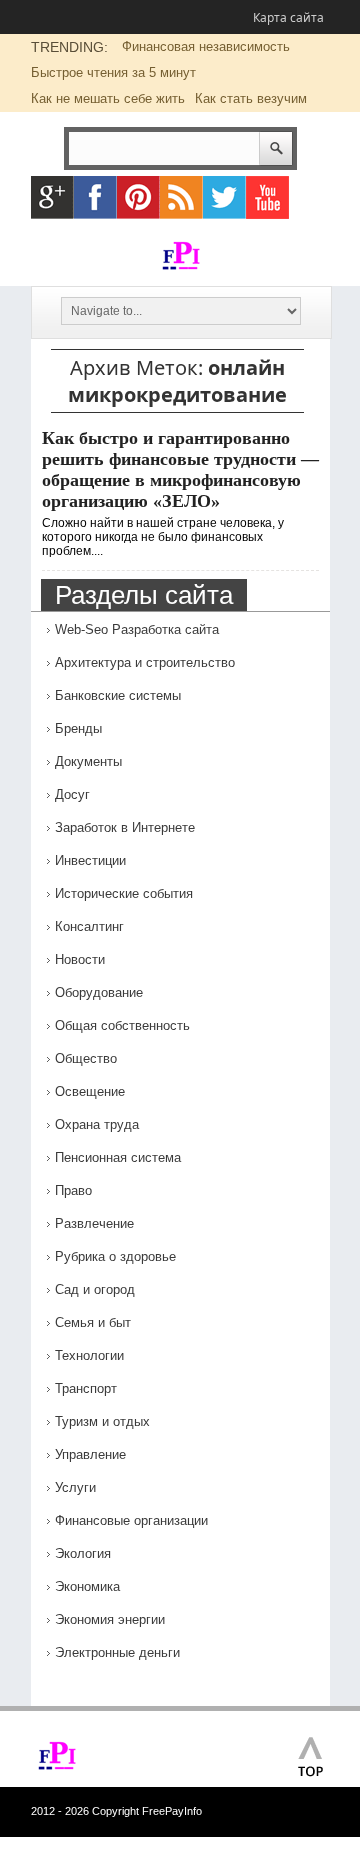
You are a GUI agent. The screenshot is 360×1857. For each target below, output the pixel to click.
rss (181, 197)
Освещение (90, 1091)
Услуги (75, 1487)
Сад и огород (95, 1289)
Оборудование (99, 992)
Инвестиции (90, 860)
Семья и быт (93, 1322)
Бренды (78, 728)
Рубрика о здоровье (115, 1256)
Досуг (72, 794)
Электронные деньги (117, 1652)
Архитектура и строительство (145, 662)
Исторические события (124, 893)
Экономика (87, 1586)
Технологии (89, 1355)
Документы (88, 761)
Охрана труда (97, 1124)
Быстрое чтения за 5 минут (113, 72)
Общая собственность (122, 1025)
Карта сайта (288, 17)
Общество (86, 1058)
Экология (83, 1553)
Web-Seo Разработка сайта (137, 629)
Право (73, 1190)
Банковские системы (118, 695)
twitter (224, 197)
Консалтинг (89, 926)
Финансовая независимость (206, 46)
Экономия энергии (110, 1619)
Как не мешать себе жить (108, 98)
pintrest (138, 197)
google (52, 197)
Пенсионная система (118, 1157)
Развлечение (94, 1223)
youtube (267, 197)
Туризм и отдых (102, 1421)
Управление (90, 1454)
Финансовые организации (131, 1520)
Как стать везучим (251, 98)
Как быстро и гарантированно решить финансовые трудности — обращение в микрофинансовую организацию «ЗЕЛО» (180, 469)
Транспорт (86, 1388)
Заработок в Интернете (125, 827)
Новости (80, 959)
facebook (95, 197)
